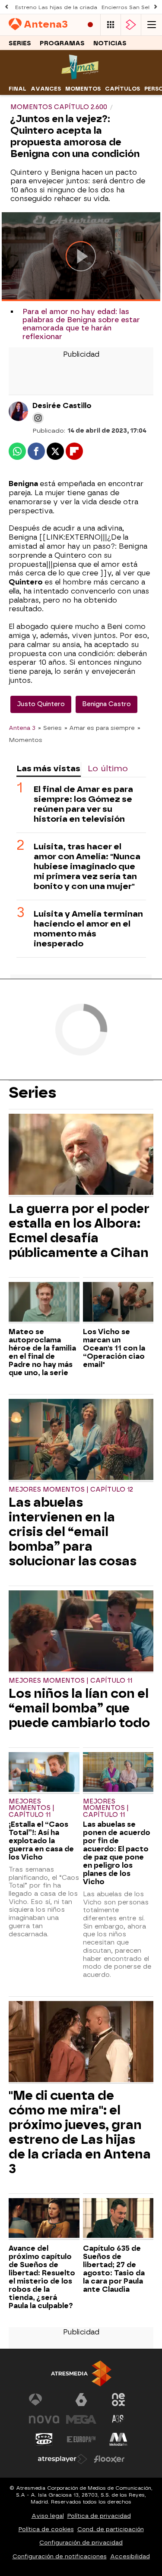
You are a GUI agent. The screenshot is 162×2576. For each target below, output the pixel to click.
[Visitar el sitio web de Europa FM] (81, 2439)
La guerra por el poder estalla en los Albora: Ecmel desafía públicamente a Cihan (79, 1231)
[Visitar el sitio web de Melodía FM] (118, 2439)
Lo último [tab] (108, 768)
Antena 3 (22, 728)
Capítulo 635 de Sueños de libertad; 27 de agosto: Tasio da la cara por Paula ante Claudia (114, 2269)
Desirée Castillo (62, 406)
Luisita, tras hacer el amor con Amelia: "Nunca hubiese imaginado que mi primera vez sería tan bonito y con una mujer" (87, 866)
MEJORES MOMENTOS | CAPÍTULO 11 (70, 1681)
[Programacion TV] (111, 25)
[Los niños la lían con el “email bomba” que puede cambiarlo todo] (81, 1632)
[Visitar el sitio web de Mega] (81, 2419)
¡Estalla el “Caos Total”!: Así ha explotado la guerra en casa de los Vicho (41, 1841)
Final (17, 89)
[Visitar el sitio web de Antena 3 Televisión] (44, 2400)
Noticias (110, 43)
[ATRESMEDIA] (81, 2373)
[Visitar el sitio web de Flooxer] (109, 2459)
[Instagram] (38, 418)
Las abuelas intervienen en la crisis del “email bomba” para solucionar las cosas (73, 1532)
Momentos (83, 89)
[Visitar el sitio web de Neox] (118, 2400)
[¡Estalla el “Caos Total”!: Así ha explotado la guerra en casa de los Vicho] (44, 1773)
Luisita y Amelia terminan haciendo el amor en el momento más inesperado (88, 929)
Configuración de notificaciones (60, 2556)
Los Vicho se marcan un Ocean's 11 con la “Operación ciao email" (114, 1348)
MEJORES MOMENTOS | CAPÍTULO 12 (71, 1490)
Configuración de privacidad (81, 2543)
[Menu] (152, 25)
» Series (50, 728)
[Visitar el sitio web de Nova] (44, 2419)
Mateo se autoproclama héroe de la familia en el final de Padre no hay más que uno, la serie (42, 1352)
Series (20, 43)
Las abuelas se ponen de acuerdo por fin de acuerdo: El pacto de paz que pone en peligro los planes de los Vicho (117, 1853)
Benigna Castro (106, 704)
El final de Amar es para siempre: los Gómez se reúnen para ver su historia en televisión (83, 804)
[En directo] (90, 25)
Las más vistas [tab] (48, 768)
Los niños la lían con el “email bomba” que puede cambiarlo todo (79, 1708)
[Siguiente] (156, 7)
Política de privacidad (99, 2516)
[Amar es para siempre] (81, 77)
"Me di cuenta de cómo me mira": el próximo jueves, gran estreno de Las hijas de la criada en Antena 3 (80, 2132)
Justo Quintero (41, 704)
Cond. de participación (111, 2529)
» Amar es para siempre (100, 728)
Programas (62, 43)
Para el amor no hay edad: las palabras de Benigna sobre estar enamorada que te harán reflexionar (81, 324)
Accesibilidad (130, 2556)
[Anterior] (6, 7)
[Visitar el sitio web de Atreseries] (118, 2419)
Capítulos (122, 89)
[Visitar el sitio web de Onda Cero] (44, 2439)
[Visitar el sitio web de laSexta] (81, 2400)
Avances (46, 89)
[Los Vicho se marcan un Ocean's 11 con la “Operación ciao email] (118, 1303)
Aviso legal (48, 2516)
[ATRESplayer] (131, 25)
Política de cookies (46, 2529)
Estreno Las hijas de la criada (56, 7)
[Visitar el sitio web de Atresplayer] (63, 2459)
